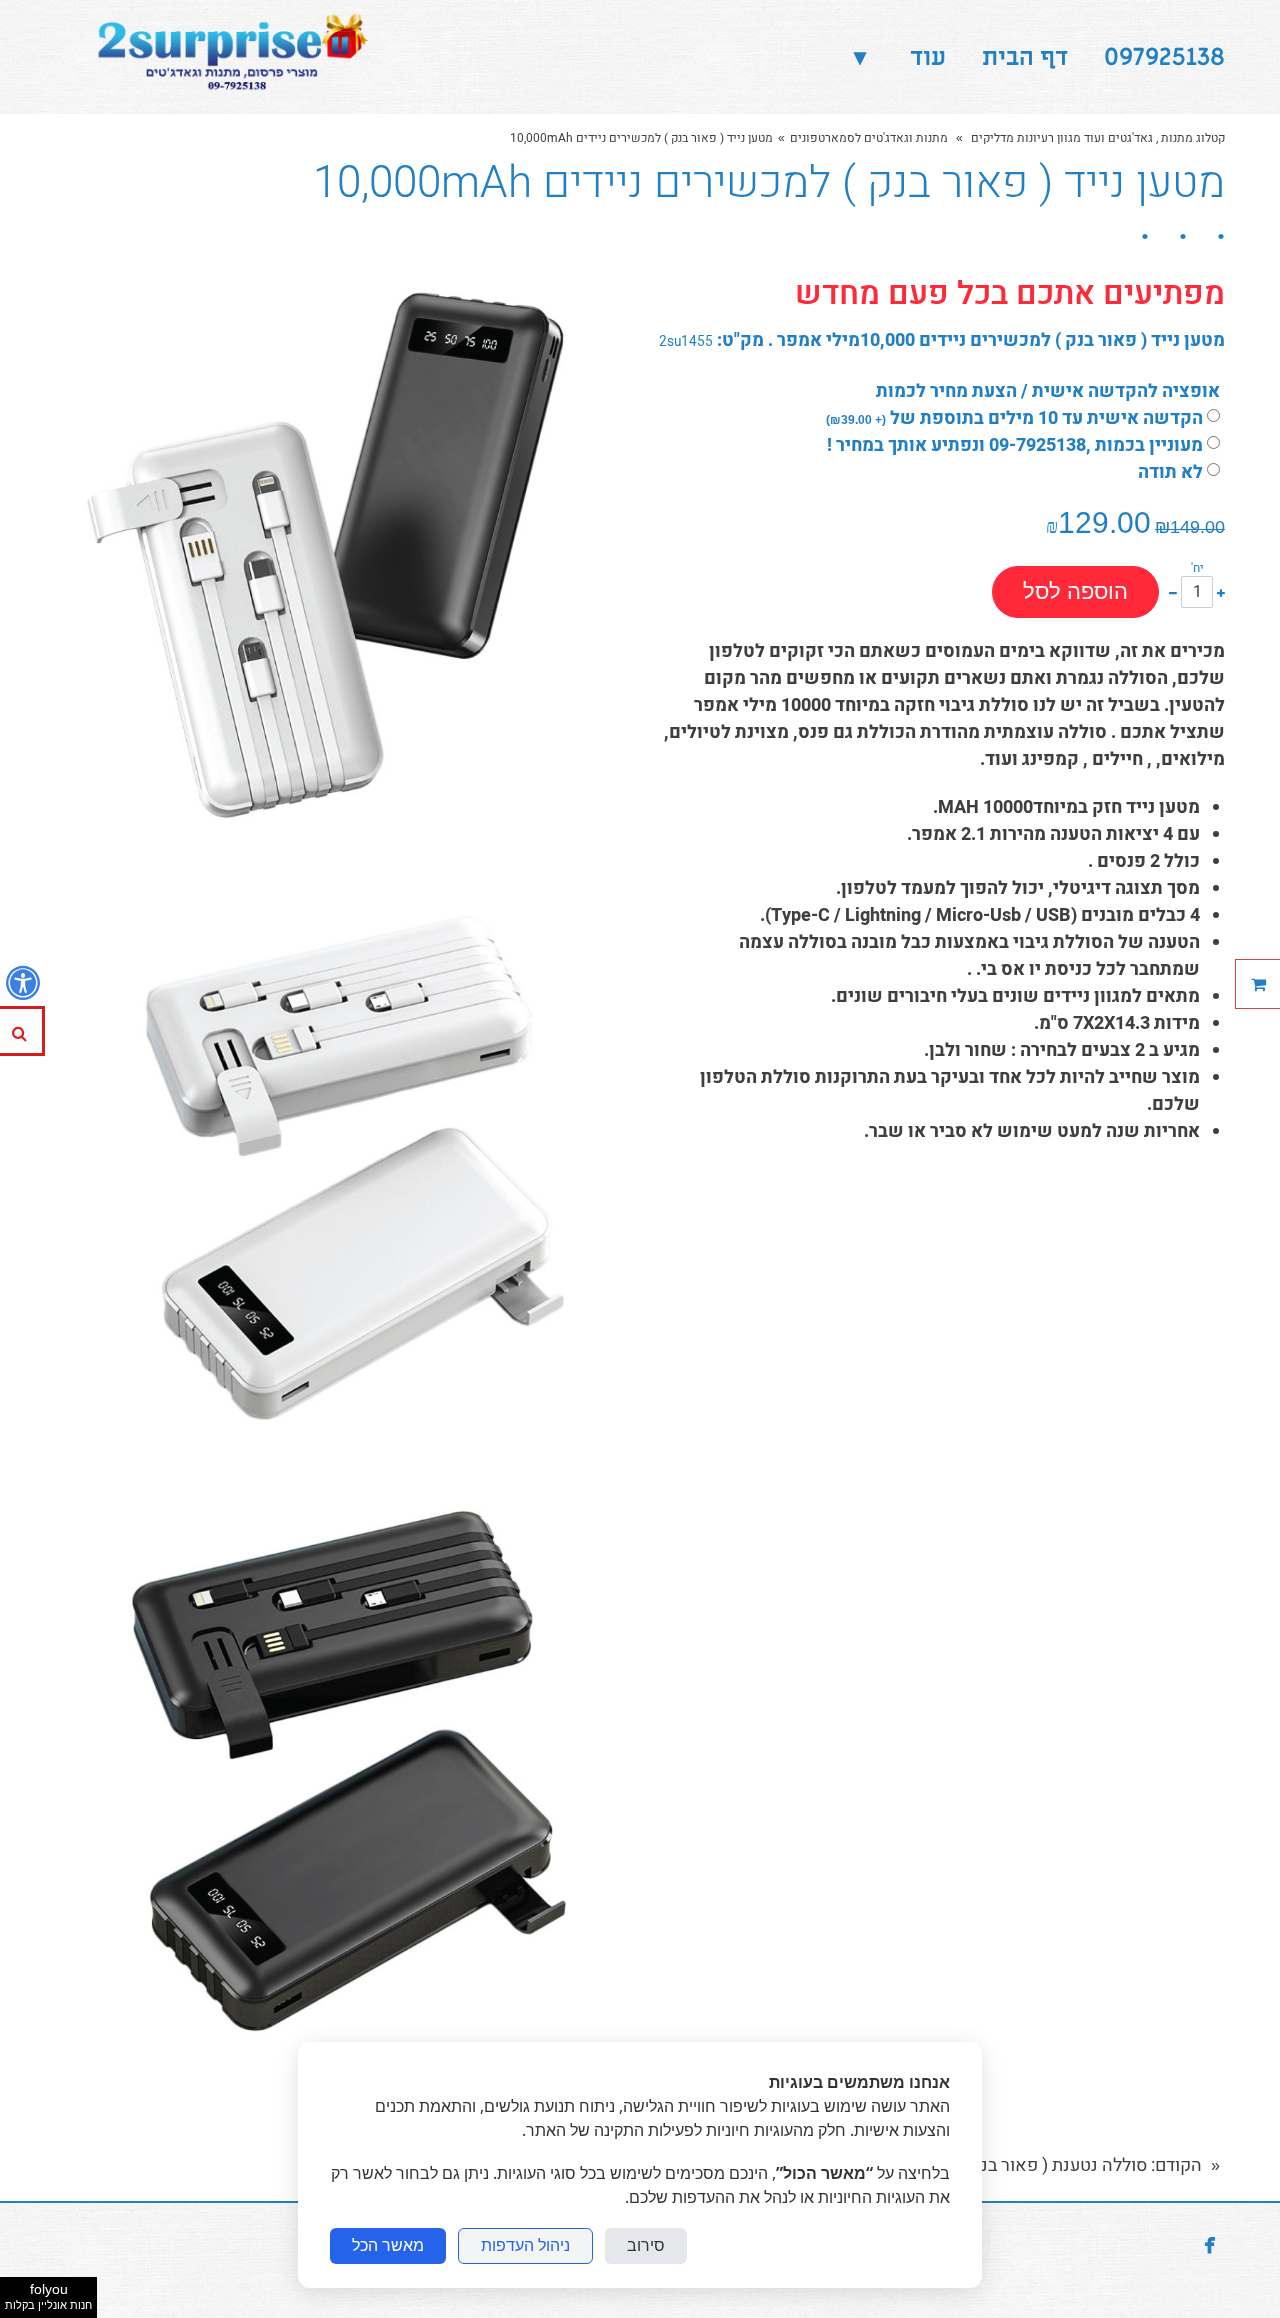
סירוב (646, 2245)
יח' (1197, 568)
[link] (227, 57)
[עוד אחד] (1221, 591)
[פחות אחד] (1173, 591)
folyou (48, 2296)
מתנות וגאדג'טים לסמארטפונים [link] (869, 138)
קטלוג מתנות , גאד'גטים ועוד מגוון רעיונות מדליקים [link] (1096, 138)
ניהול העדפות (525, 2245)
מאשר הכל (388, 2245)
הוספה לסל (1075, 591)
